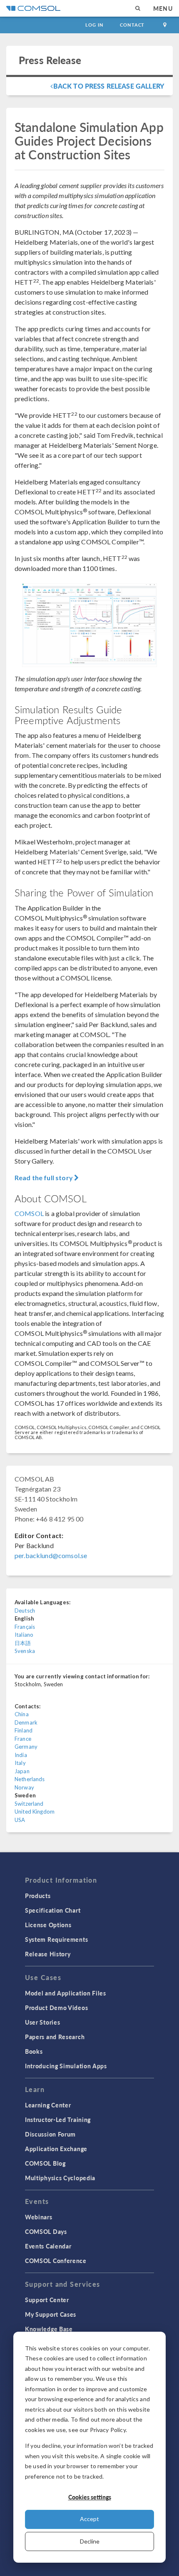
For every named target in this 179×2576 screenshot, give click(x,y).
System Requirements (56, 1939)
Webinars (39, 2217)
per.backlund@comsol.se (51, 1555)
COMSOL (29, 1213)
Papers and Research (55, 2037)
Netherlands (30, 1779)
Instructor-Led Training (58, 2119)
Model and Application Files (66, 1993)
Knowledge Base (49, 2329)
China (22, 1714)
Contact (132, 25)
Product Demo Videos (56, 2008)
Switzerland (29, 1804)
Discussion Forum (50, 2134)
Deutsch (25, 1611)
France (23, 1739)
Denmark (26, 1722)
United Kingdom (35, 1812)
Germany (26, 1747)
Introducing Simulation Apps (66, 2066)
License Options (48, 1925)
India (21, 1755)
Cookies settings (90, 2497)
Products (38, 1896)
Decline (90, 2541)
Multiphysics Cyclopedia (60, 2178)
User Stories (42, 2022)
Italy (20, 1763)
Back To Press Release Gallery (109, 86)
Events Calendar (48, 2246)
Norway (24, 1787)
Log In (94, 25)
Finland (24, 1730)
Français (25, 1627)
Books (34, 2051)
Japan (22, 1771)
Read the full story (44, 1178)
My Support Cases (51, 2314)
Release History (48, 1954)
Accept (89, 2519)
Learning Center (48, 2105)
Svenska (25, 1651)
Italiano (24, 1635)
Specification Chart (53, 1910)
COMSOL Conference (56, 2261)
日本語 (23, 1643)
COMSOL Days (46, 2231)
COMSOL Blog (45, 2163)
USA (20, 1820)
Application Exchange (56, 2149)
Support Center (47, 2300)
